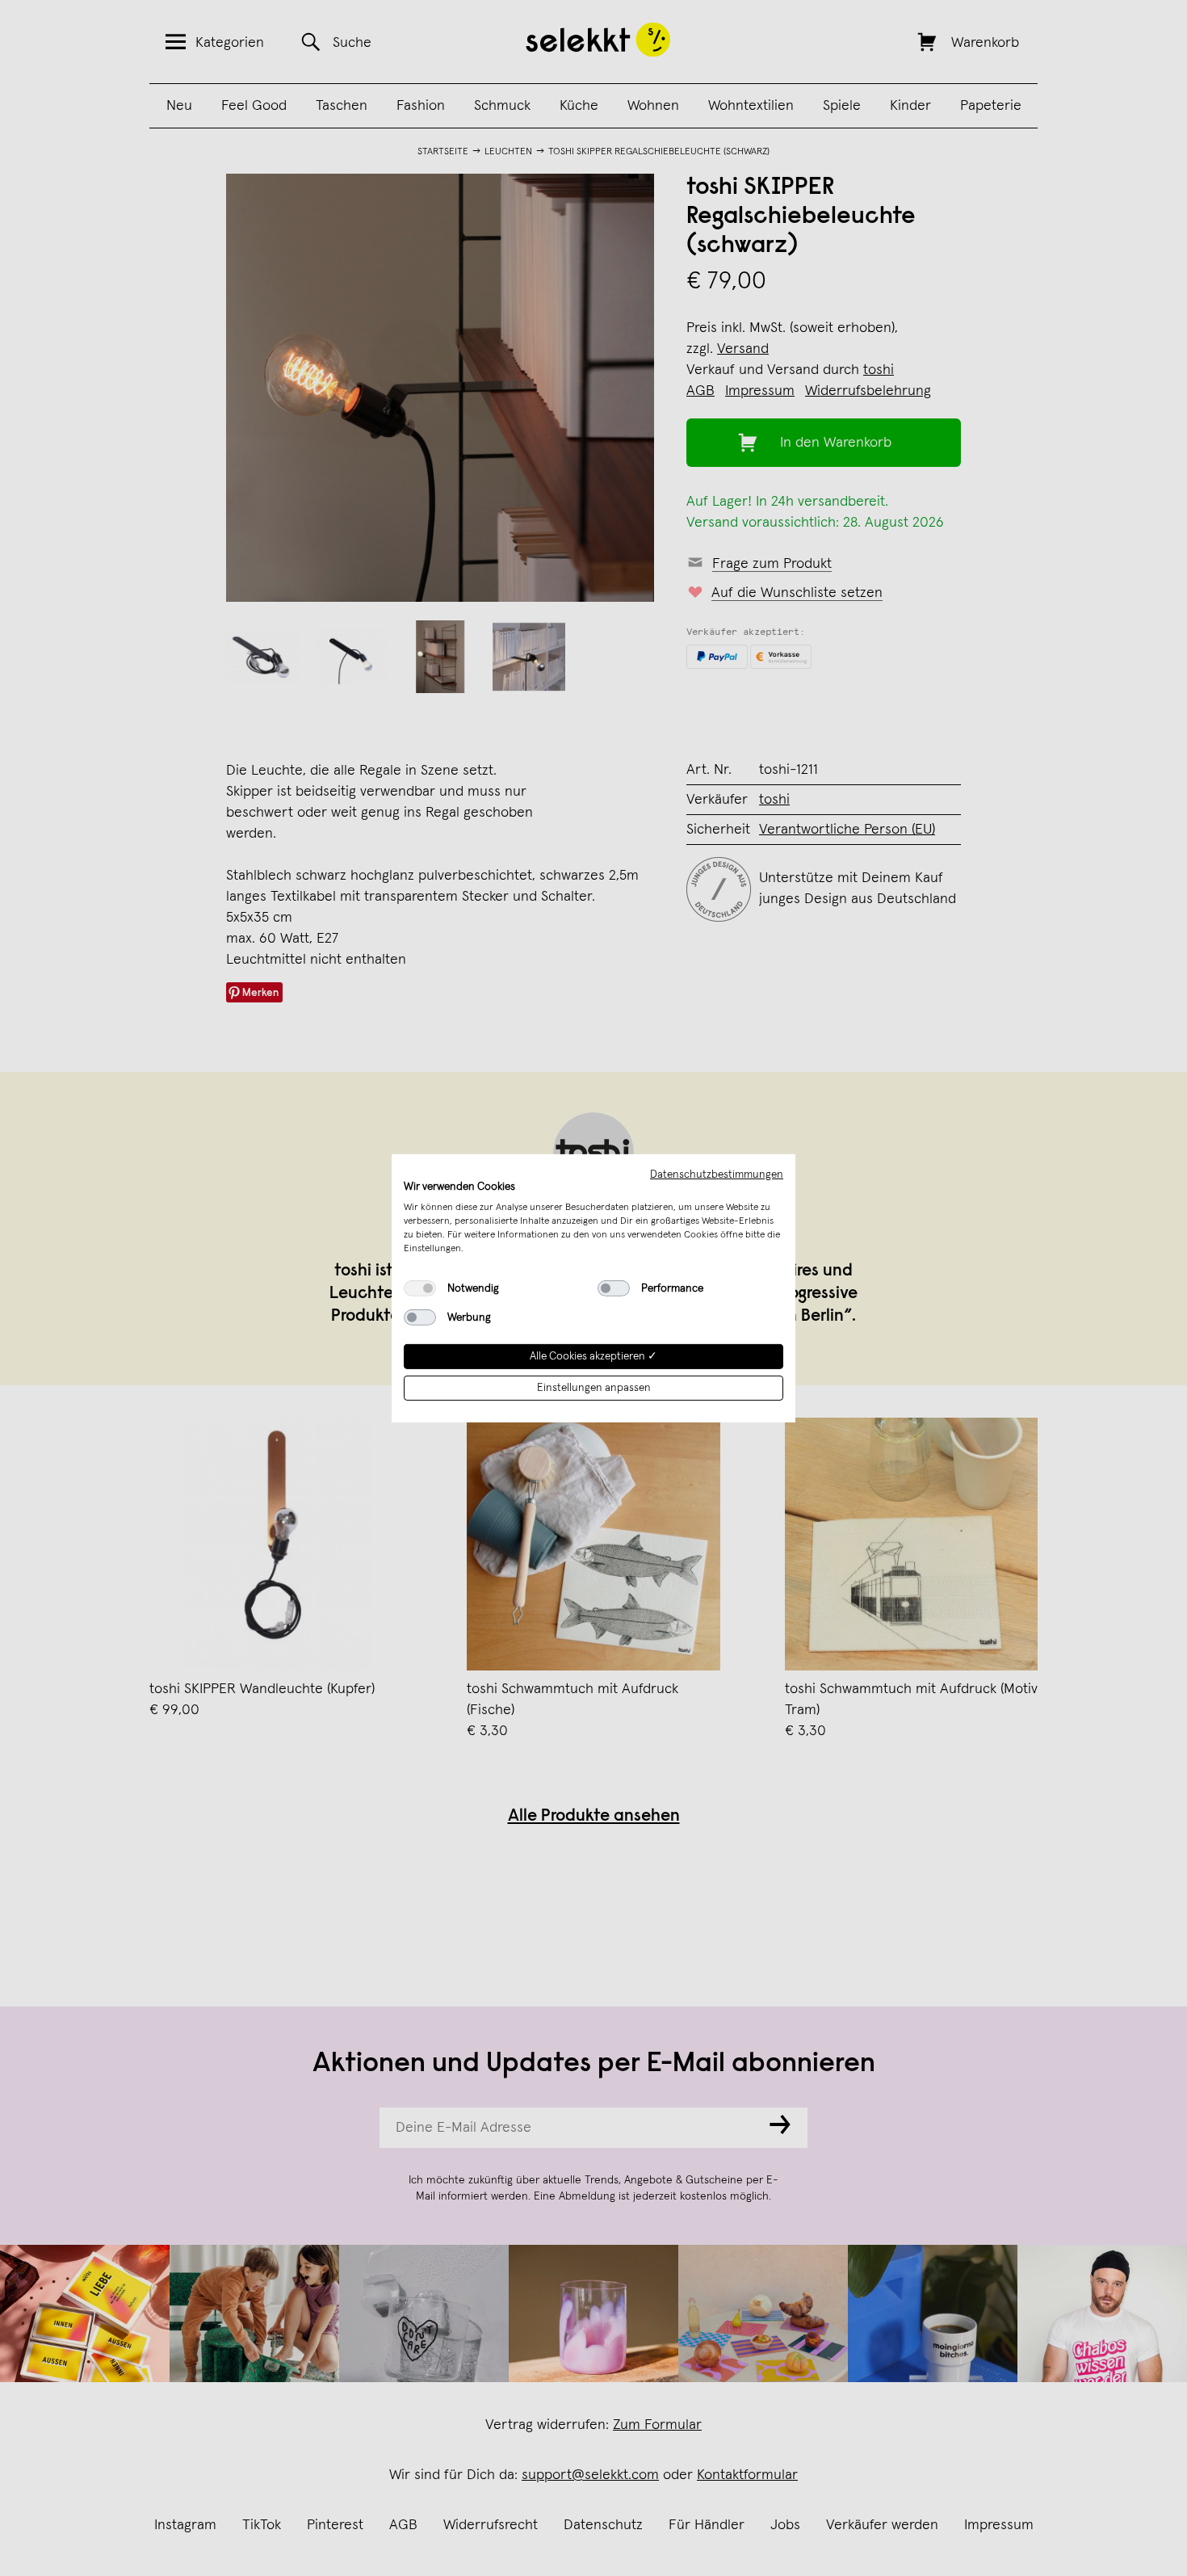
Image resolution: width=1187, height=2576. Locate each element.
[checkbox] (420, 1288)
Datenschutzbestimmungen (717, 1174)
